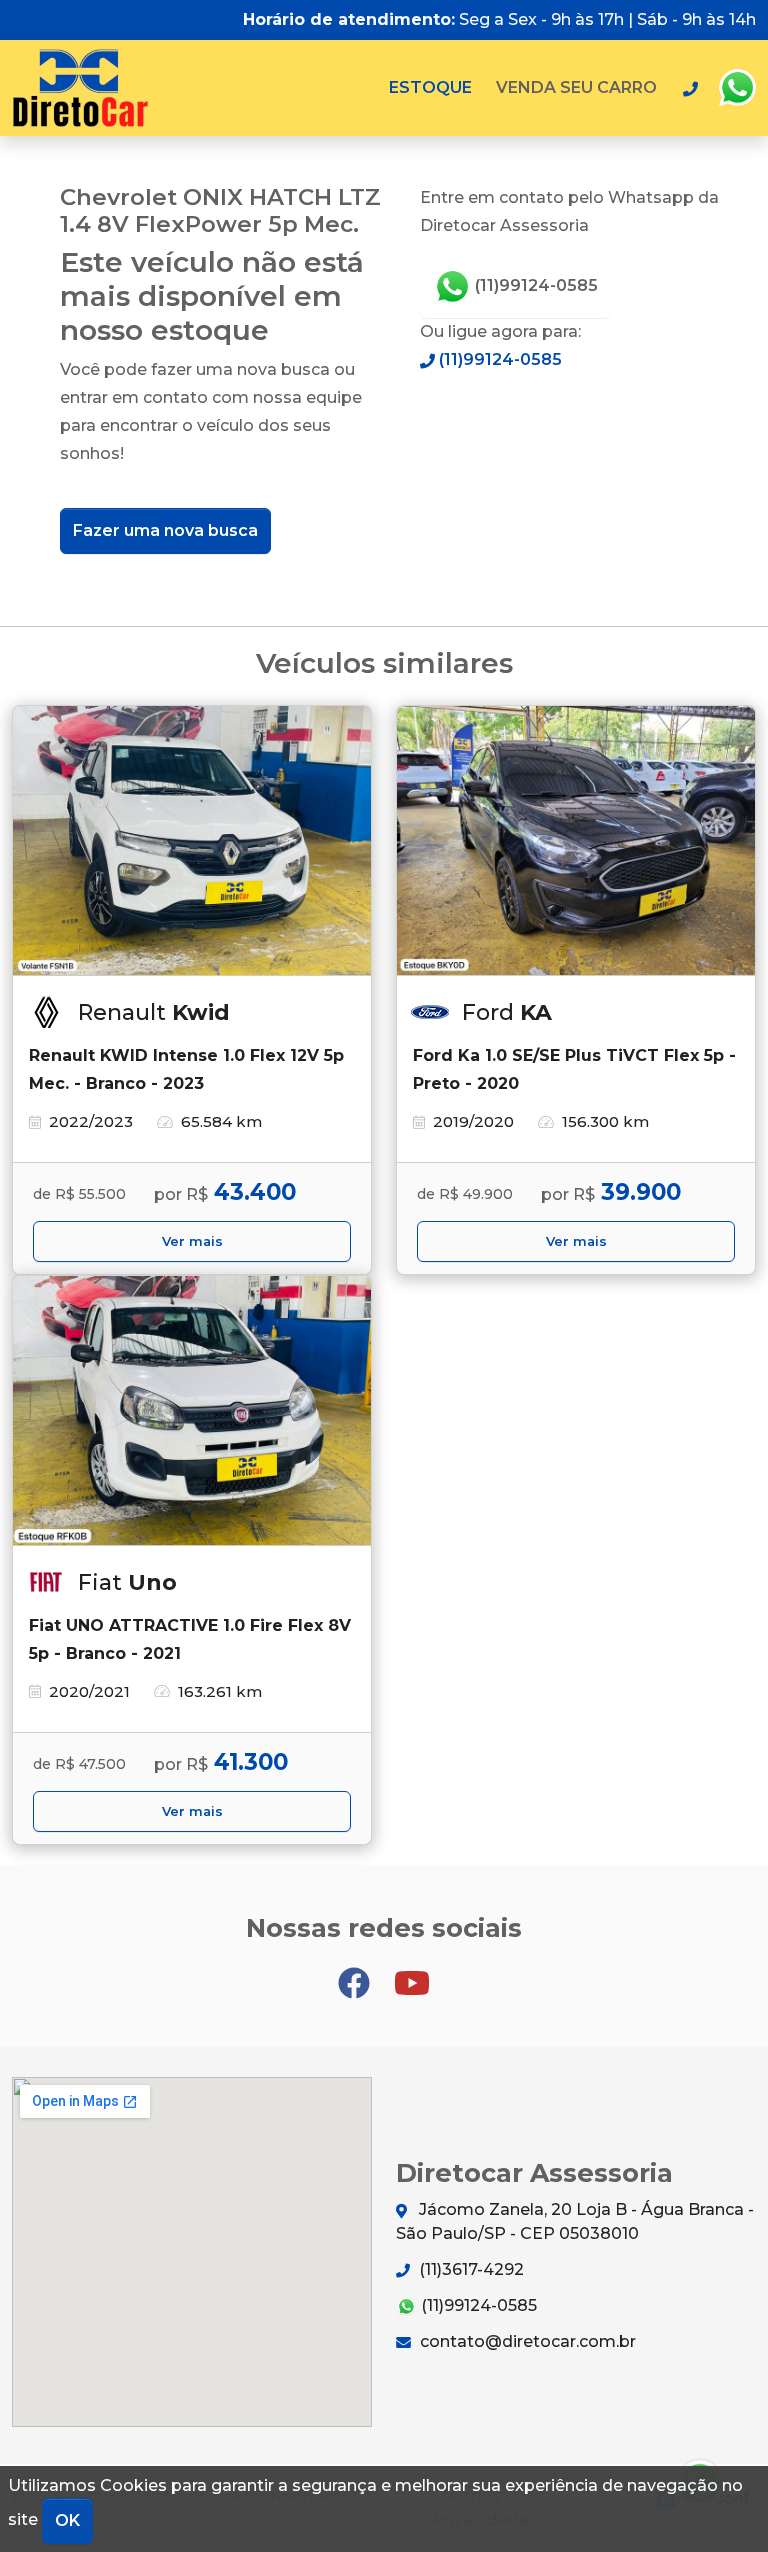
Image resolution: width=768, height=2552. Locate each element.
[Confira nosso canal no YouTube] (412, 1974)
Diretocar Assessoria (80, 88)
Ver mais (192, 1241)
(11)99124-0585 (534, 285)
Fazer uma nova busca (165, 530)
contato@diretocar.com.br (526, 2341)
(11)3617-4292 (469, 2269)
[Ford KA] (576, 841)
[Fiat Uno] (192, 1411)
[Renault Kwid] (192, 841)
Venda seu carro (576, 87)
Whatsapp (737, 88)
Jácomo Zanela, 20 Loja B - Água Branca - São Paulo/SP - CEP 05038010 (575, 2221)
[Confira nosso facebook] (356, 1974)
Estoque (430, 87)
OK (67, 2520)
